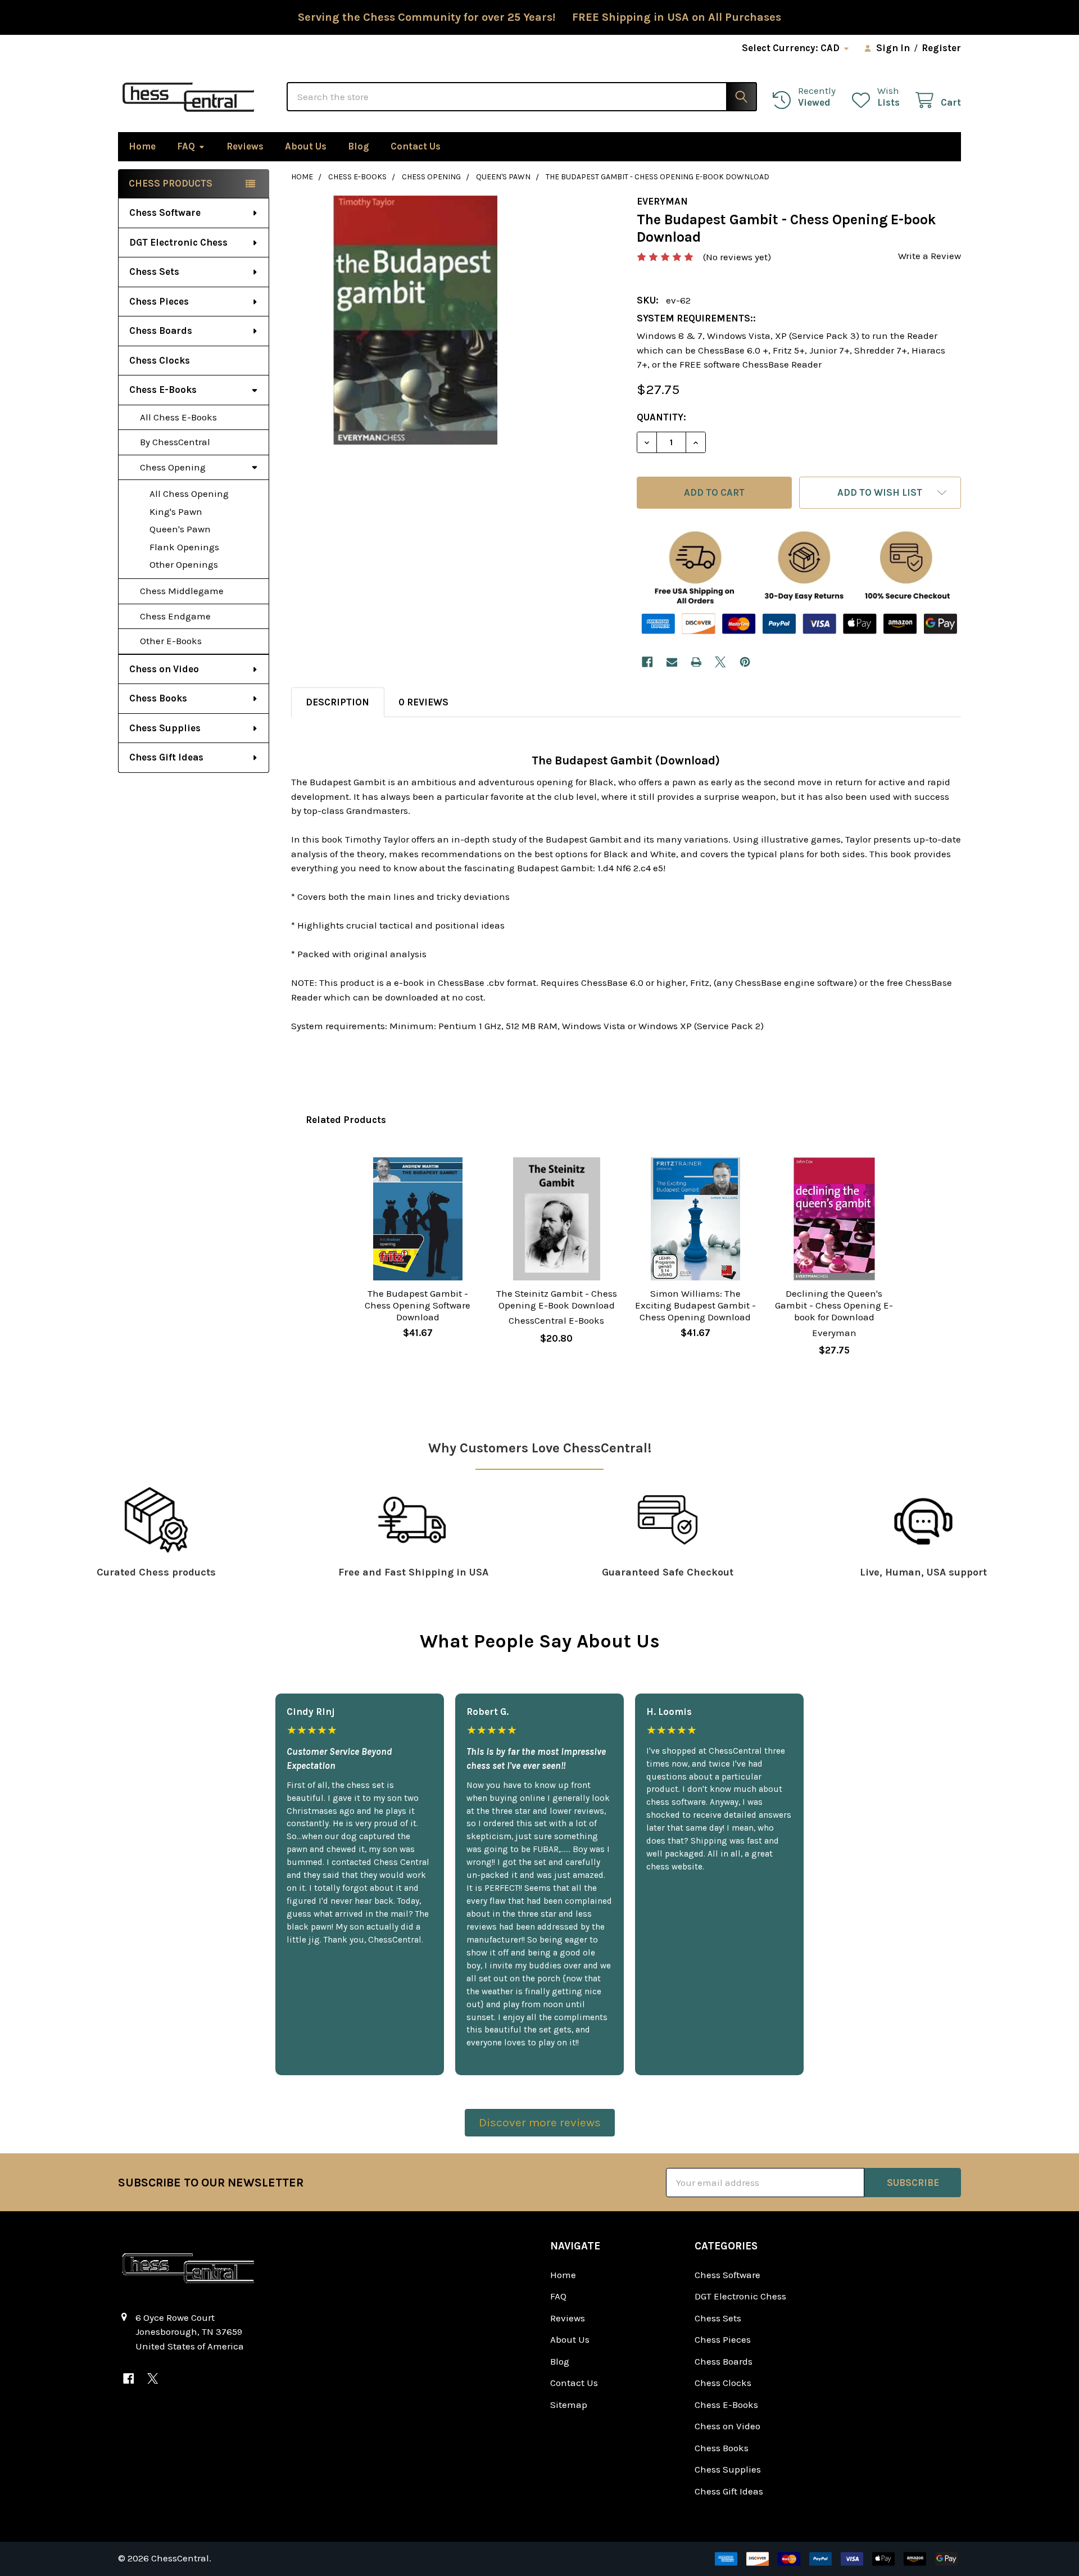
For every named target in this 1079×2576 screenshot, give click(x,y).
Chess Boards (161, 331)
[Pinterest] (745, 662)
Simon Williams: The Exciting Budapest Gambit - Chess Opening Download (695, 1305)
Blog (359, 146)
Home (142, 146)
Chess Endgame (175, 616)
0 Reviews (423, 702)
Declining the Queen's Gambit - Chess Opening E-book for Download (834, 1305)
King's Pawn (176, 511)
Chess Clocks (160, 360)
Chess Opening (173, 467)
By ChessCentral (175, 442)
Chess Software (165, 212)
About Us (306, 146)
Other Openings (184, 564)
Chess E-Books (163, 390)
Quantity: (661, 417)
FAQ (186, 146)
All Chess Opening (189, 494)
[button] (880, 493)
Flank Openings (184, 547)
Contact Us (416, 146)
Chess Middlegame (182, 591)
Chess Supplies (165, 728)
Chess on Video (164, 669)
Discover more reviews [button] (540, 2122)
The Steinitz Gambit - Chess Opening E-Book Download (557, 1299)
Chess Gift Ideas (166, 757)
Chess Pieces (159, 301)
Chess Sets (154, 271)
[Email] (672, 662)
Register (941, 48)
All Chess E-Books (178, 417)
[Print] (696, 662)
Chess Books (158, 698)
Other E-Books (171, 641)
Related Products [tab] (346, 1120)
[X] (721, 662)
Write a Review (930, 256)
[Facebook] (647, 662)
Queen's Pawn (180, 529)
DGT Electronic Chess (178, 242)
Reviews (245, 146)
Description (337, 702)
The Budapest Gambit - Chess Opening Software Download (418, 1305)
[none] (416, 320)
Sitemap (569, 2405)
